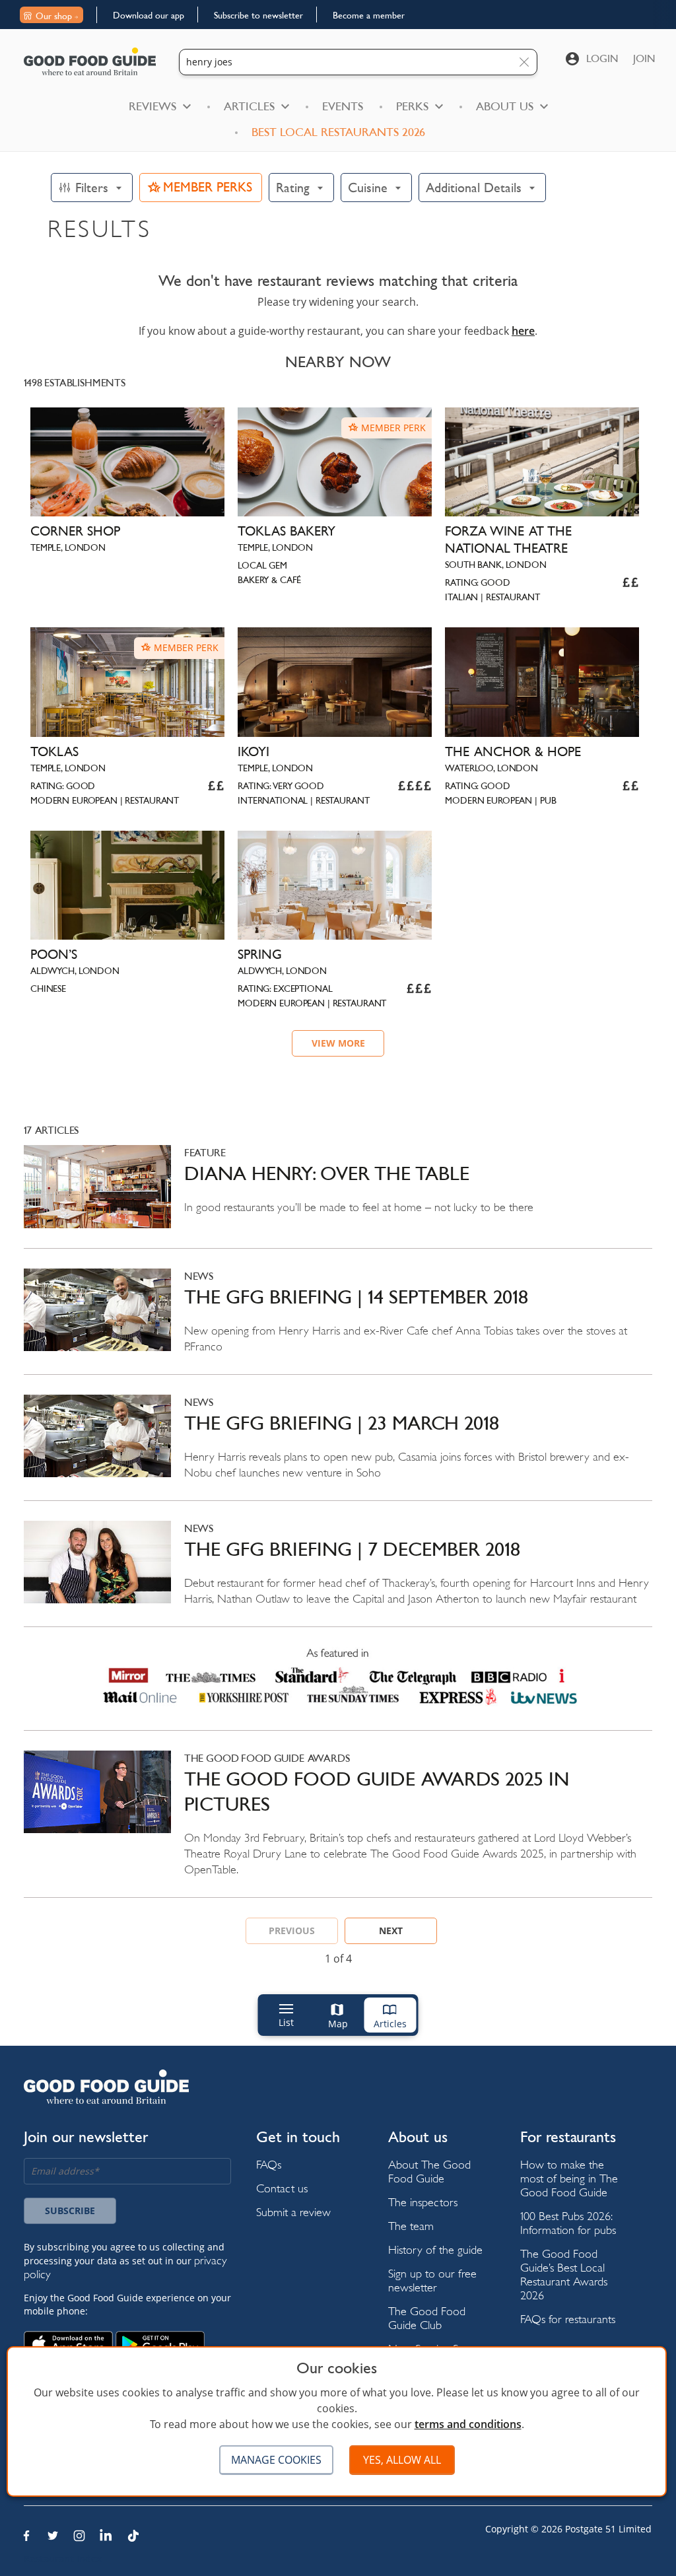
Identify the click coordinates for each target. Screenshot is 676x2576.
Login (602, 58)
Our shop (54, 16)
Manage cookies (276, 2460)
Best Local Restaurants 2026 (338, 132)
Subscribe (70, 2210)
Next (391, 1931)
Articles (249, 106)
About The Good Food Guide (429, 2171)
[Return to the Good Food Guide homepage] (90, 61)
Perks (412, 106)
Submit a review (293, 2212)
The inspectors (423, 2202)
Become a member (369, 15)
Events (343, 106)
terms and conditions (468, 2424)
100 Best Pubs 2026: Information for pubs (568, 2223)
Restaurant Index (63, 2559)
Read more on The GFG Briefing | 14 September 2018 (338, 1321)
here (523, 331)
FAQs (269, 2164)
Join (644, 58)
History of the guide (435, 2249)
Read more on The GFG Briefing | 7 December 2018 (338, 1574)
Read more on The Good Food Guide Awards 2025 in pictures (338, 1824)
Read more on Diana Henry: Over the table (338, 1196)
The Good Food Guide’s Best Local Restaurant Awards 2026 (564, 2274)
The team (411, 2226)
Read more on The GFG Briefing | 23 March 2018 (338, 1447)
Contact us (282, 2188)
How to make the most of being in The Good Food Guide (569, 2178)
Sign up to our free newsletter (432, 2280)
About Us (505, 106)
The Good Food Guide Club (427, 2318)
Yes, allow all (402, 2460)
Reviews (152, 106)
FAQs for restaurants (568, 2319)
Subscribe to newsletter (258, 15)
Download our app (149, 15)
